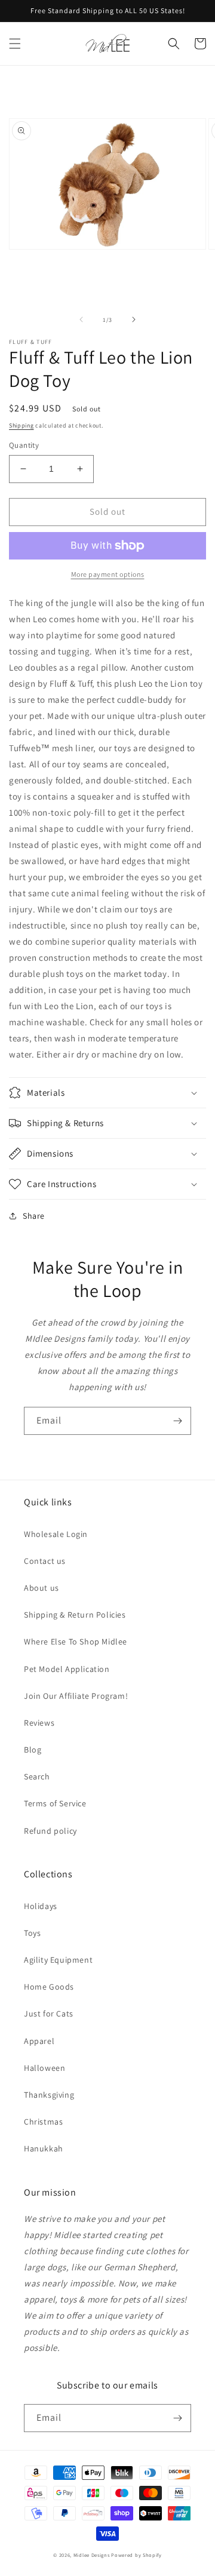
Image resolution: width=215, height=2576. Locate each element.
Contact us (45, 1561)
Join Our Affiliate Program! (76, 1696)
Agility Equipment (58, 1960)
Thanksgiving (49, 2095)
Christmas (43, 2122)
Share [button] (34, 1216)
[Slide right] (134, 319)
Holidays (41, 1906)
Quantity (24, 445)
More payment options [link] (108, 574)
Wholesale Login (56, 1534)
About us (42, 1588)
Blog (33, 1750)
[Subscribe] (177, 1421)
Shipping (21, 425)
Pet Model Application (67, 1669)
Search (37, 1776)
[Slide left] (81, 319)
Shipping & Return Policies (75, 1615)
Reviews (39, 1723)
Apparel (39, 2041)
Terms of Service (55, 1803)
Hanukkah (44, 2148)
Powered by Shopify (136, 2555)
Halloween (44, 2068)
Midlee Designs (92, 2555)
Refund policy (50, 1831)
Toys (32, 1933)
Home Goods (49, 1987)
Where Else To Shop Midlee (76, 1641)
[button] (15, 44)
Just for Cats (49, 2014)
